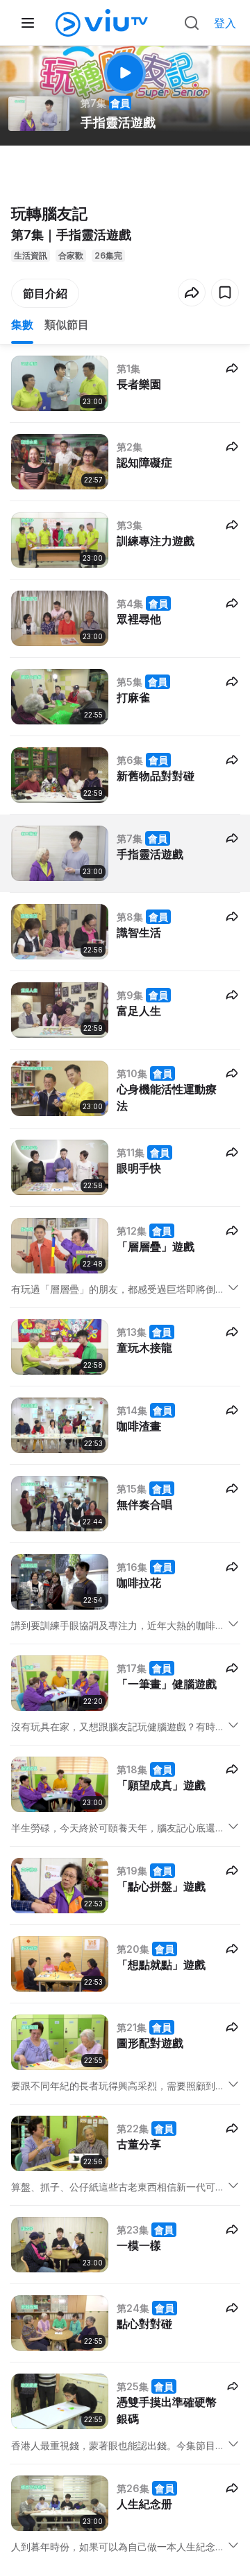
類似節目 (67, 324)
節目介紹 (45, 293)
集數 (22, 324)
